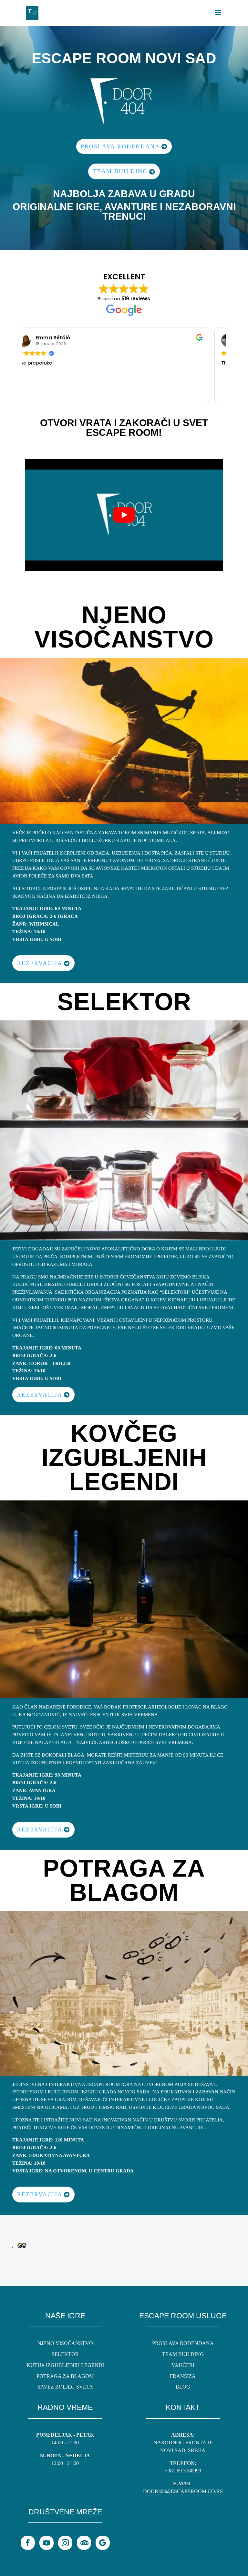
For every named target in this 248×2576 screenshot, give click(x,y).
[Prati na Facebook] (28, 2543)
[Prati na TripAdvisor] (84, 2543)
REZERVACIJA (40, 963)
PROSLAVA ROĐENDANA (120, 146)
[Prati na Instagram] (65, 2543)
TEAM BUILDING (120, 171)
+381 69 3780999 (183, 2471)
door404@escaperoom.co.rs (183, 2491)
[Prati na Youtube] (46, 2543)
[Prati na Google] (103, 2543)
